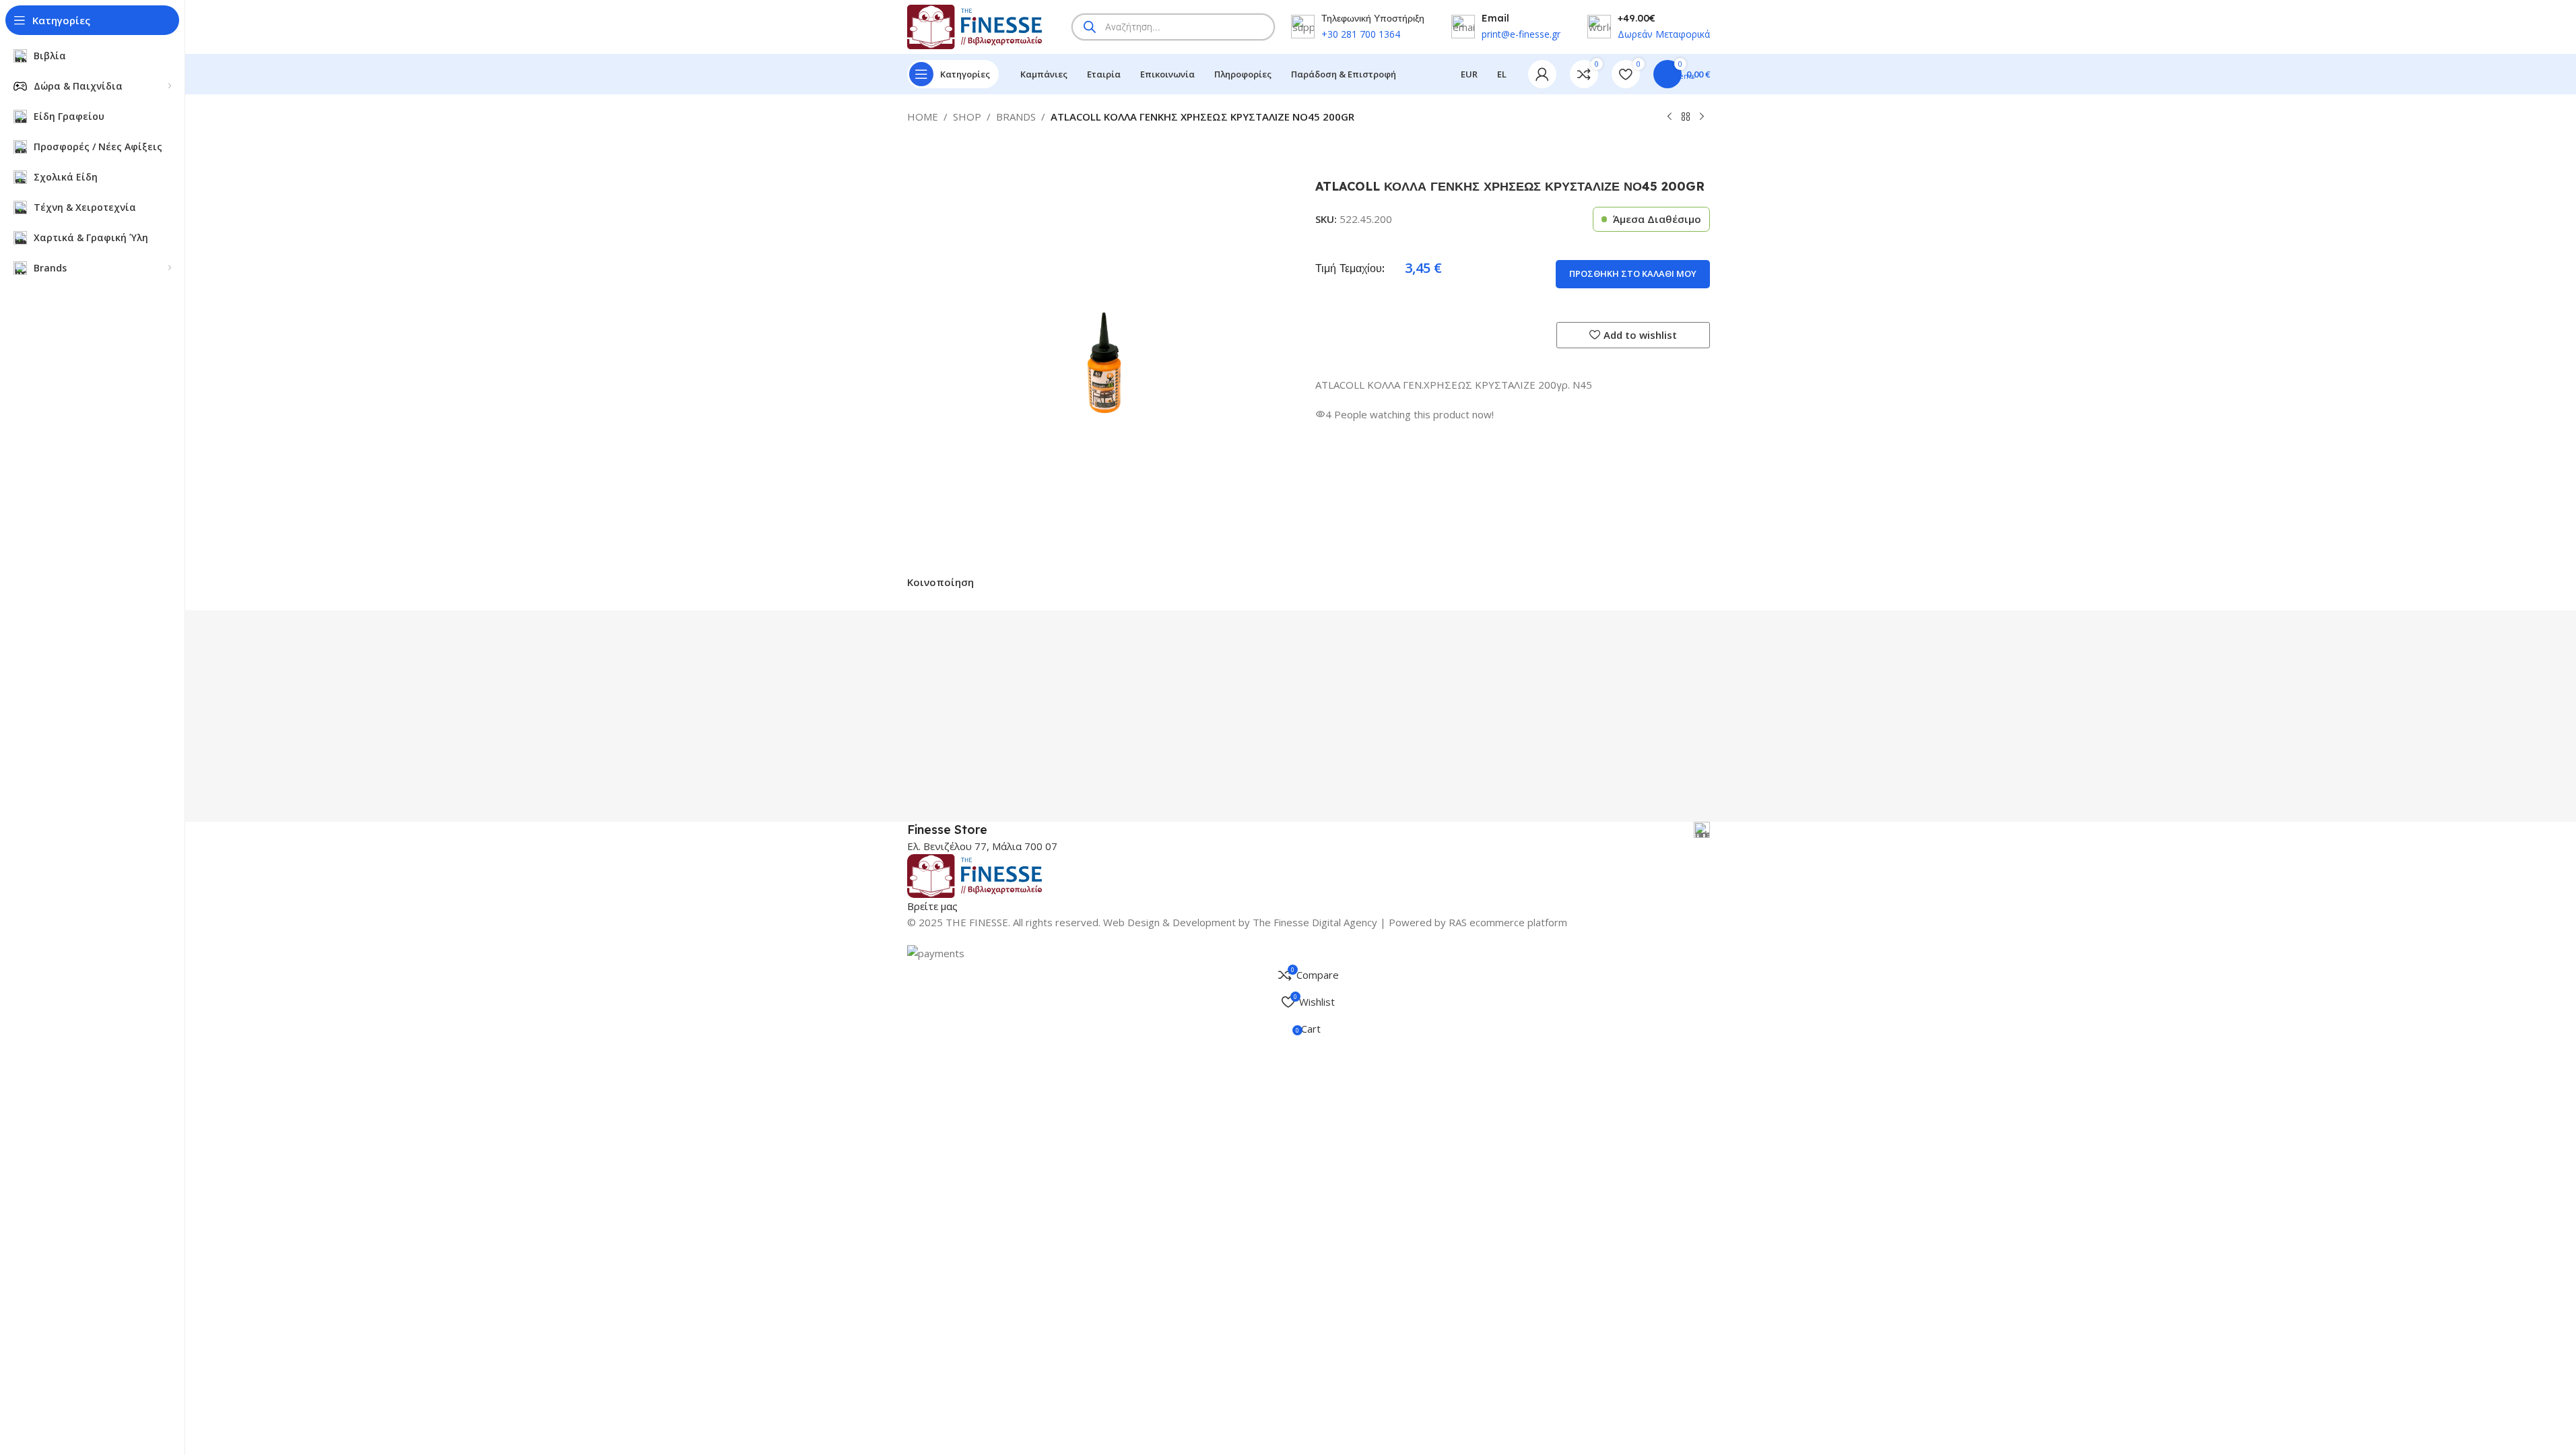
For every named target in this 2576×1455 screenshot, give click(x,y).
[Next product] (1702, 117)
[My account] (1542, 74)
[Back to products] (1686, 117)
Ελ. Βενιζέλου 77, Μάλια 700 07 (982, 846)
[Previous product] (1670, 117)
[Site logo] (975, 26)
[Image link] (975, 875)
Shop (967, 117)
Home (923, 117)
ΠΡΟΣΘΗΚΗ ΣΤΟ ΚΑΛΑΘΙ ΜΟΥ (1633, 273)
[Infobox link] (1309, 830)
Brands (1016, 117)
